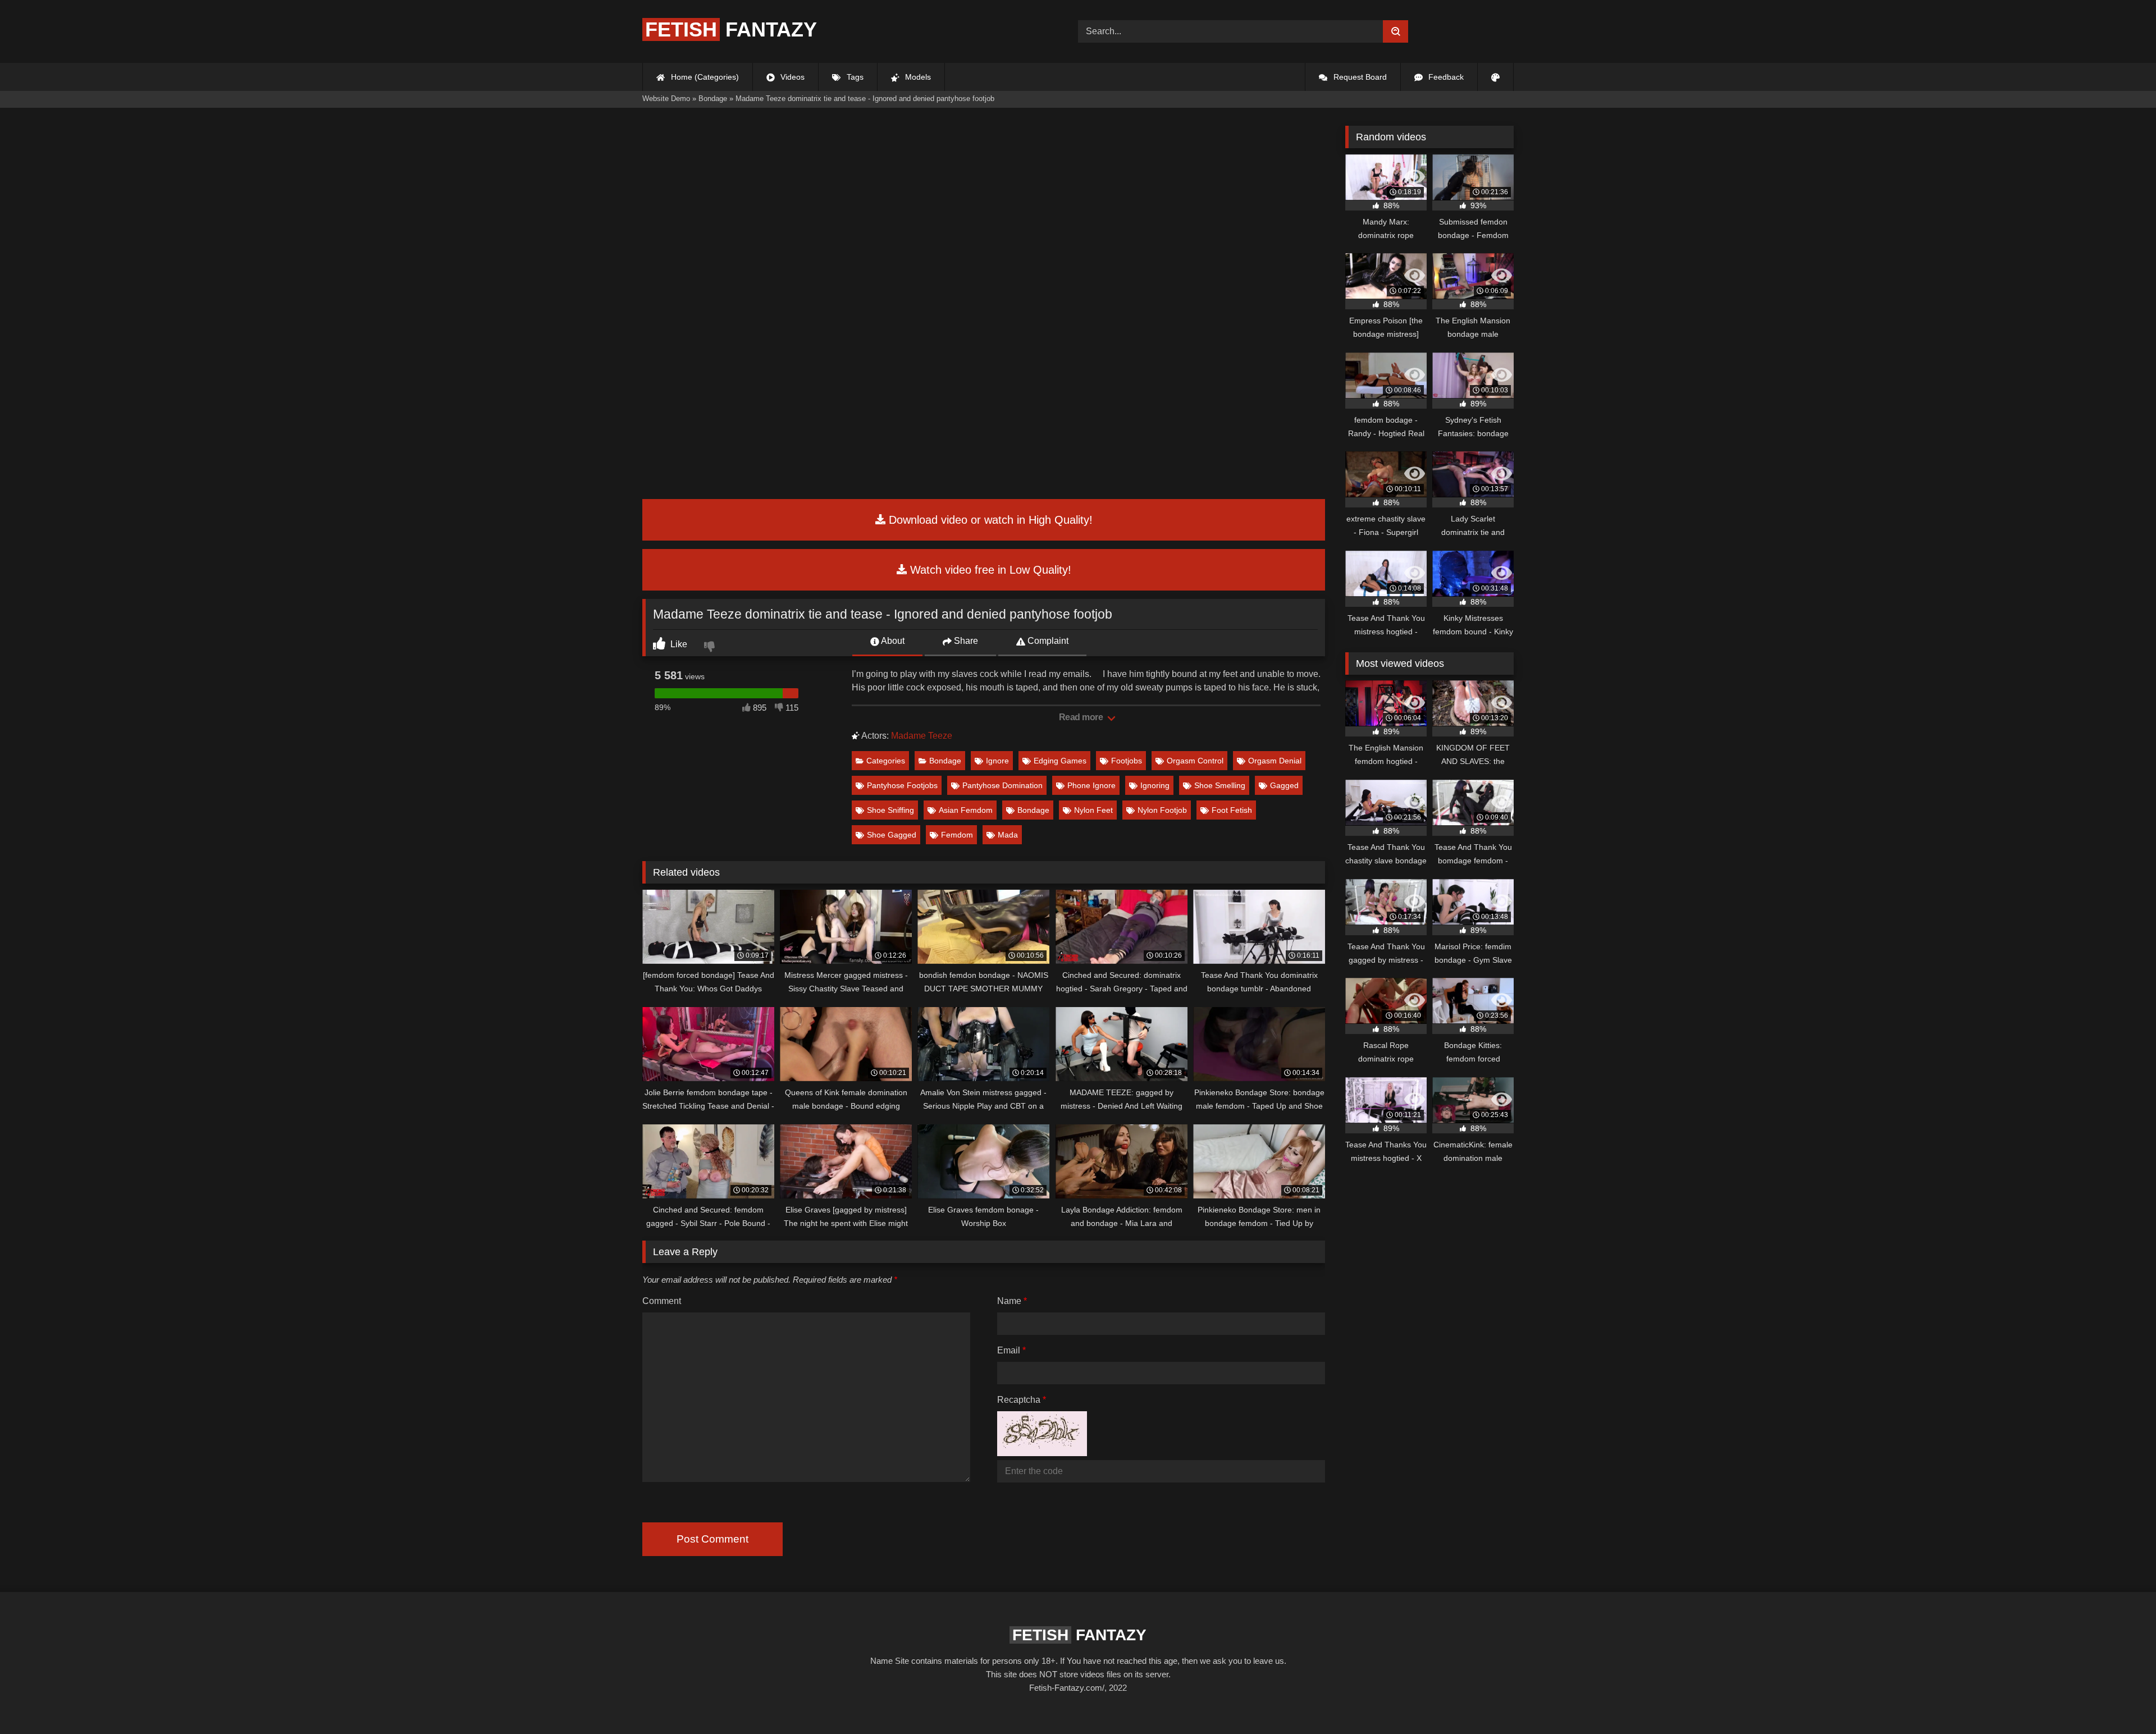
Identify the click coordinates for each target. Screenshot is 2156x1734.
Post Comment (712, 1539)
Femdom (957, 835)
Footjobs (1127, 761)
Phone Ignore (1091, 785)
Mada (1008, 835)
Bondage (945, 761)
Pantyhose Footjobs (902, 785)
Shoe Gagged (892, 835)
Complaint (1047, 641)
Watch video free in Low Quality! (989, 570)
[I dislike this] (711, 648)
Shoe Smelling (1220, 785)
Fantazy (731, 29)
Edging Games (1060, 761)
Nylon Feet (1093, 810)
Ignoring (1155, 785)
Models (917, 77)
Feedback (1445, 77)
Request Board (1359, 77)
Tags (854, 77)
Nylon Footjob (1162, 810)
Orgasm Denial (1275, 761)
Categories (886, 761)
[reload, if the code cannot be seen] (1042, 1453)
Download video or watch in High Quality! (989, 520)
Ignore (997, 761)
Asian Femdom (966, 810)
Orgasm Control (1195, 761)
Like (678, 644)
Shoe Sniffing (890, 810)
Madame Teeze (922, 736)
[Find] (1396, 31)
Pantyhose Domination (1002, 785)
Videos (791, 77)
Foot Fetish (1232, 810)
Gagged (1284, 785)
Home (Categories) (704, 77)
